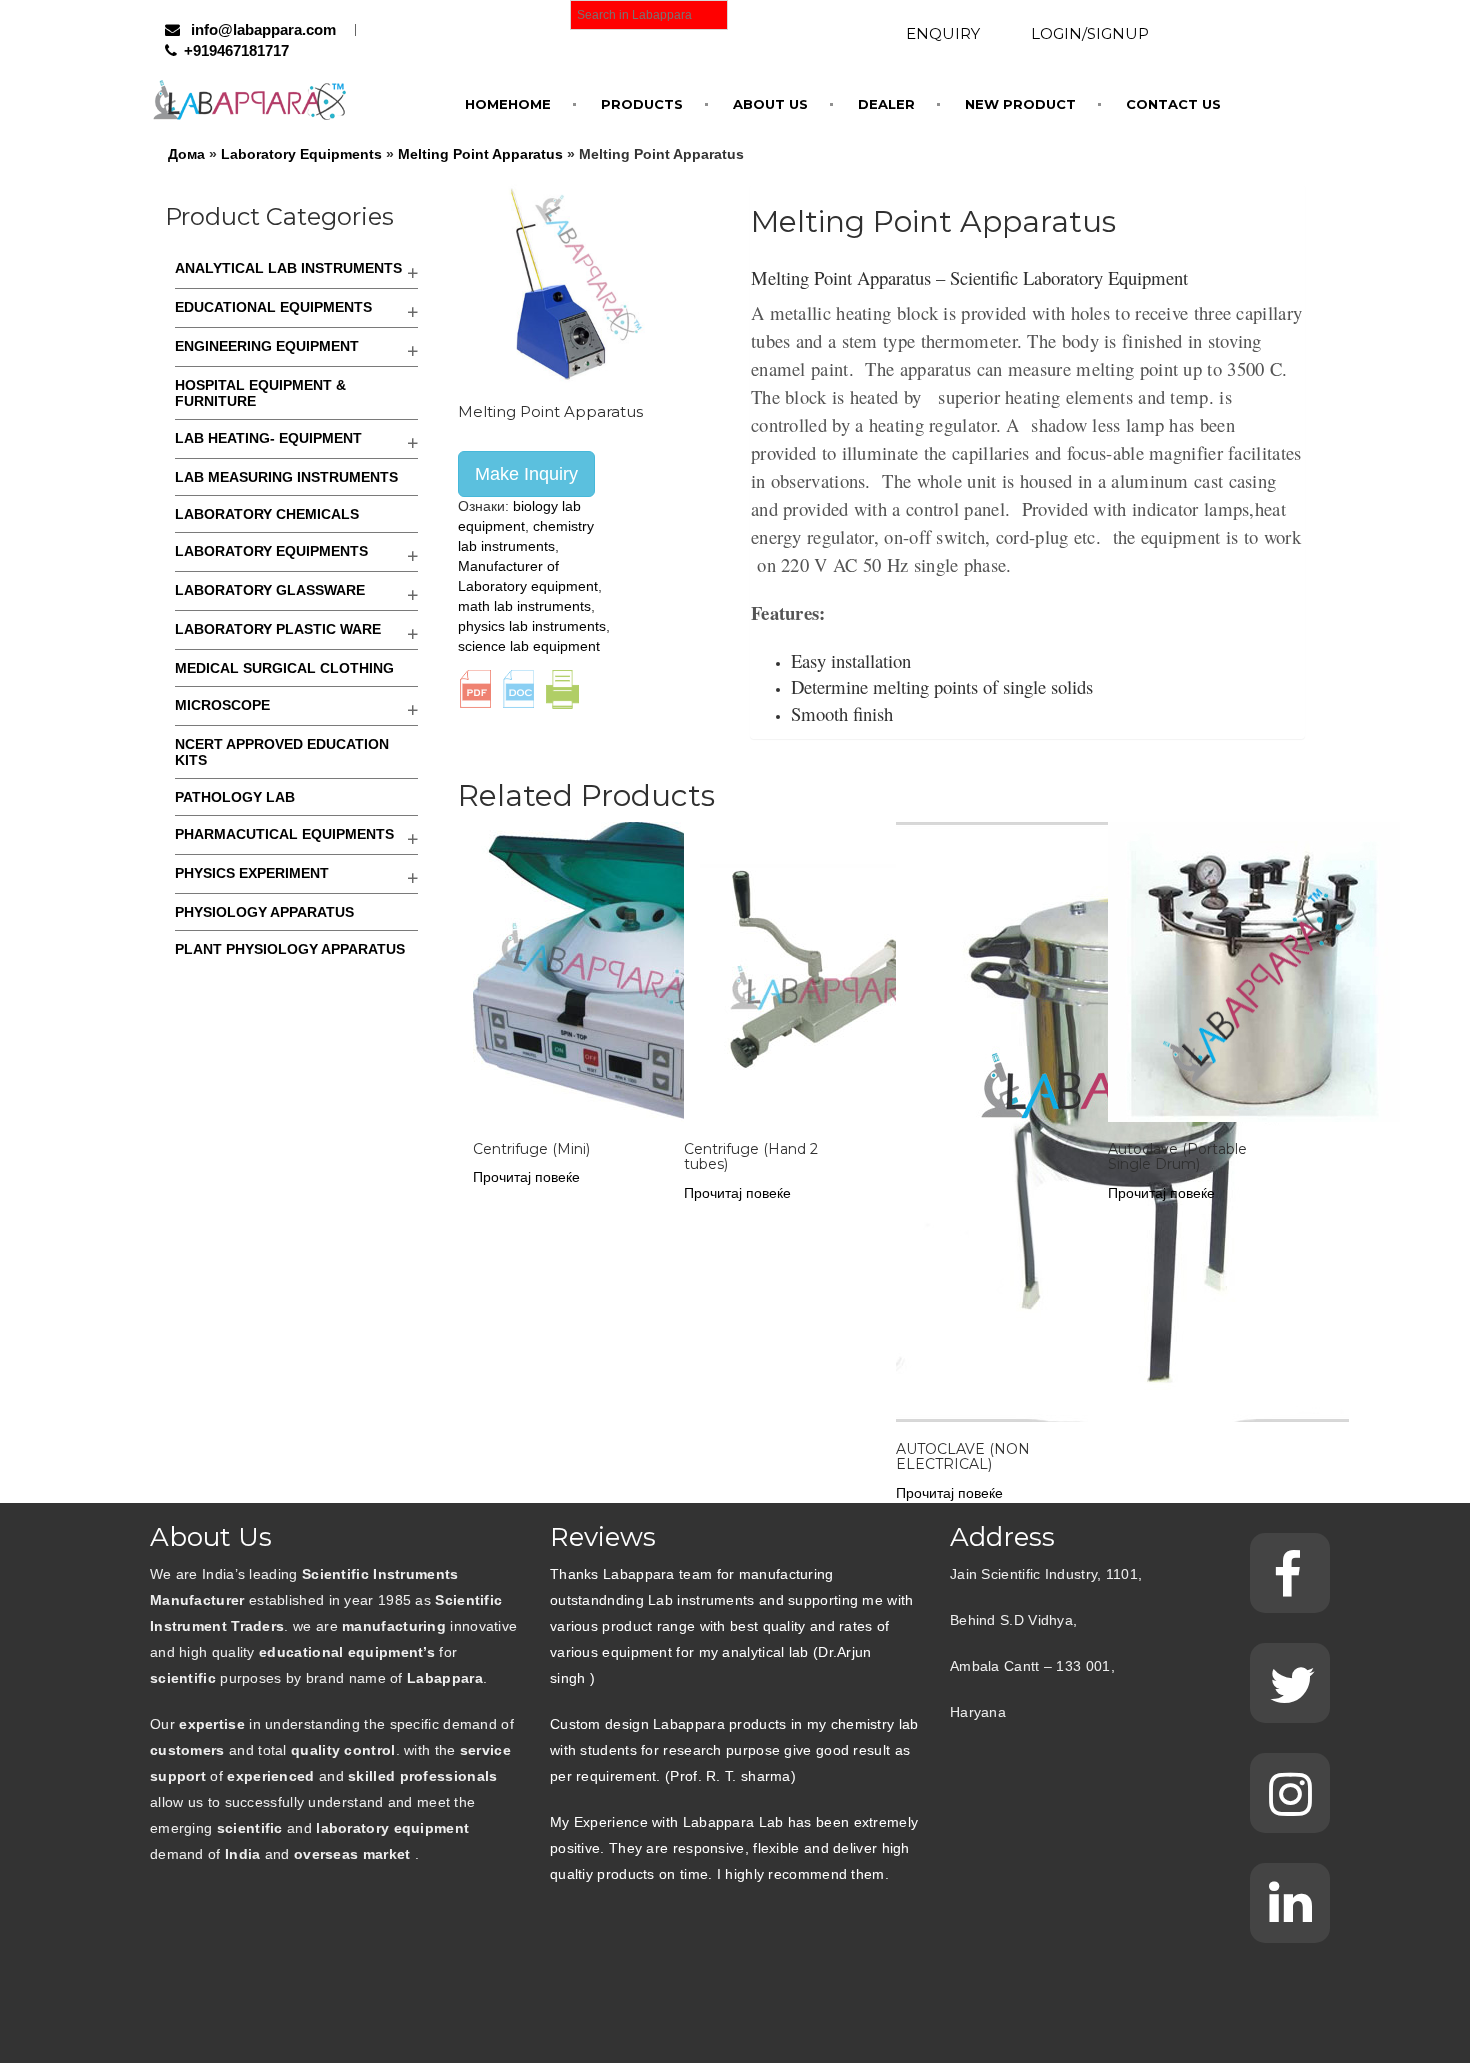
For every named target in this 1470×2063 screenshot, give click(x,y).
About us (770, 104)
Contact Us (1173, 104)
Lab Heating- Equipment (268, 438)
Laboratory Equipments (301, 154)
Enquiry (943, 33)
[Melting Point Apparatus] (558, 283)
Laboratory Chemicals (267, 514)
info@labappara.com (261, 29)
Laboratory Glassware (270, 590)
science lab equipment (529, 646)
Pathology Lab (235, 797)
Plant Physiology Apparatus (290, 949)
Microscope (222, 705)
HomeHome (508, 104)
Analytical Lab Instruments (288, 268)
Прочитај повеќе (526, 1177)
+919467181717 (236, 50)
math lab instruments (524, 606)
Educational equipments (273, 307)
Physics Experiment (252, 873)
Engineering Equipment (267, 346)
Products (642, 104)
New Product (1020, 104)
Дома (186, 154)
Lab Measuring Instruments (286, 477)
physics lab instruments (532, 626)
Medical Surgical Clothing (284, 668)
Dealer (886, 104)
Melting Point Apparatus (480, 154)
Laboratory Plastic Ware (278, 629)
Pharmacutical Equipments (284, 834)
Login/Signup (1090, 33)
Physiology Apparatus (264, 912)
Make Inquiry (526, 474)
